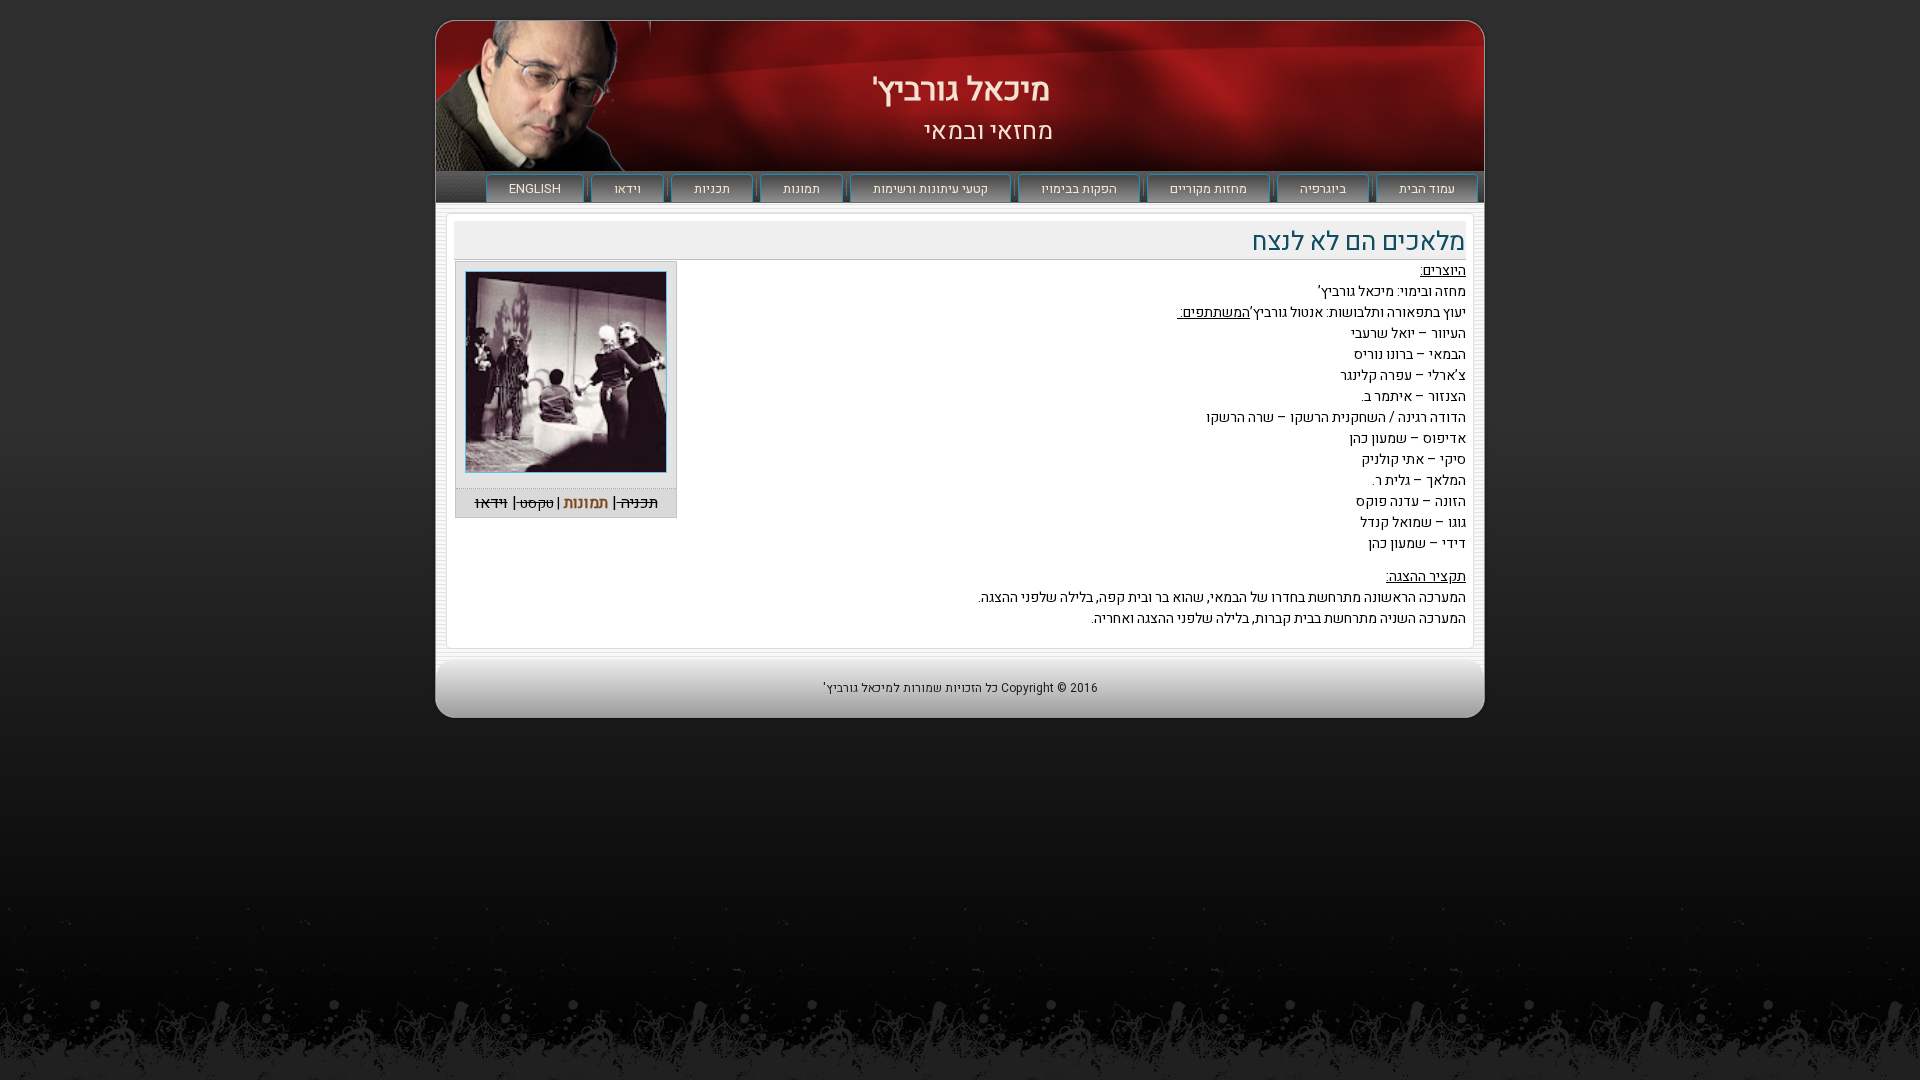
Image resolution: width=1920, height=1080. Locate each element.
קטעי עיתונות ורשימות (930, 188)
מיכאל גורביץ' (961, 89)
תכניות (712, 188)
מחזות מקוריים (1208, 188)
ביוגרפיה (1323, 188)
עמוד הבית (1427, 188)
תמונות (801, 188)
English (535, 188)
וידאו (627, 188)
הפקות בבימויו (1079, 188)
